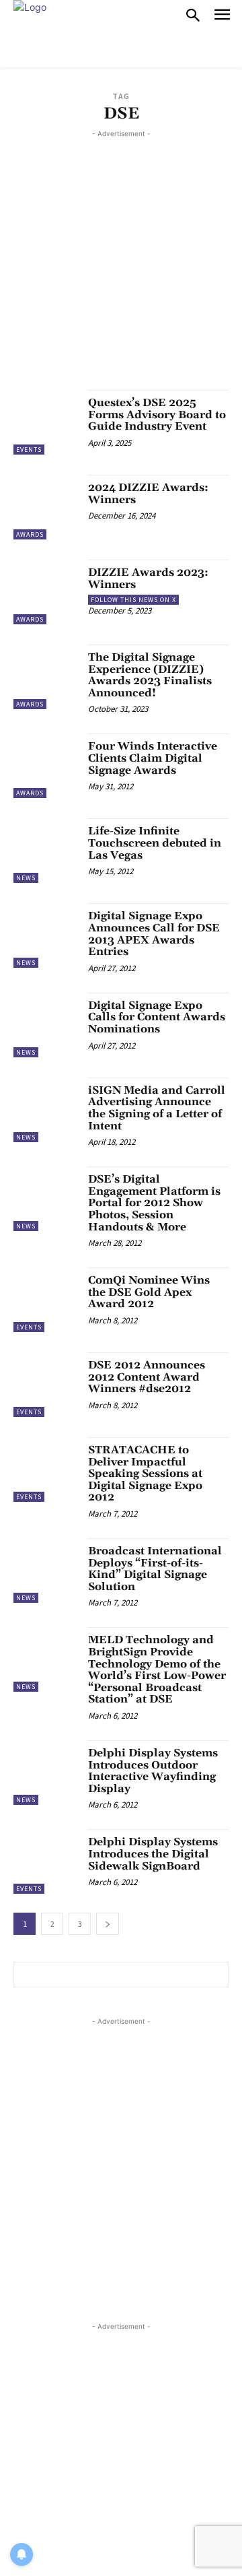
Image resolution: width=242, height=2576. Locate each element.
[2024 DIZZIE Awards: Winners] (46, 507)
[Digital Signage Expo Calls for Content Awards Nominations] (46, 1025)
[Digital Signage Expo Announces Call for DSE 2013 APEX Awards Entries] (46, 935)
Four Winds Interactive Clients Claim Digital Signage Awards (153, 758)
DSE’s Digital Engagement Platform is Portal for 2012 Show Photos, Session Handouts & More (154, 1203)
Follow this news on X (133, 600)
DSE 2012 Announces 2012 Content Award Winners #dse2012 (147, 1377)
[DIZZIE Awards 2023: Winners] (46, 592)
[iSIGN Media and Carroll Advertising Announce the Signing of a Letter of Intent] (46, 1110)
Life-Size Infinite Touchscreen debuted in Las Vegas (155, 843)
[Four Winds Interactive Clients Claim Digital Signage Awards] (46, 766)
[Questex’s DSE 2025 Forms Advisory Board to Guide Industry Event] (46, 422)
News (26, 878)
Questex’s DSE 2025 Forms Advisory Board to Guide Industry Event (157, 415)
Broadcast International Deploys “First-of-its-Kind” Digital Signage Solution (155, 1569)
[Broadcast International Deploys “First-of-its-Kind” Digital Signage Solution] (46, 1571)
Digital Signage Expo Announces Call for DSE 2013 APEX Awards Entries (154, 934)
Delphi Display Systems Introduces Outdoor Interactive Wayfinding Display (153, 1771)
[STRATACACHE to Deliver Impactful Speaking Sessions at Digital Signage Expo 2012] (46, 1469)
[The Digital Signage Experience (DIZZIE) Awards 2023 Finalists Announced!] (46, 677)
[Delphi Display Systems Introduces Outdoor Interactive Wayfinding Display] (46, 1773)
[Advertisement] (121, 262)
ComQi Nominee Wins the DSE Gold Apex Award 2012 (149, 1292)
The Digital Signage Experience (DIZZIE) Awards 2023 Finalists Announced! (150, 675)
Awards (30, 534)
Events (29, 450)
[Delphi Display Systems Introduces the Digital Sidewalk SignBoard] (46, 1861)
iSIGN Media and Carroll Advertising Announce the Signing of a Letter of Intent (157, 1108)
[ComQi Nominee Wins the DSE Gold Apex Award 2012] (46, 1300)
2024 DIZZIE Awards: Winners (148, 494)
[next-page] (108, 1924)
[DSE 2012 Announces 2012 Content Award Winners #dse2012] (46, 1385)
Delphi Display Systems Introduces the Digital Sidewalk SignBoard (153, 1854)
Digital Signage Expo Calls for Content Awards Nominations (157, 1017)
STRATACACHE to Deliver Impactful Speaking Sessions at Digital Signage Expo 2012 (145, 1474)
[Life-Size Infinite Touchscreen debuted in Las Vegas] (46, 851)
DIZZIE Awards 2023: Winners (148, 579)
